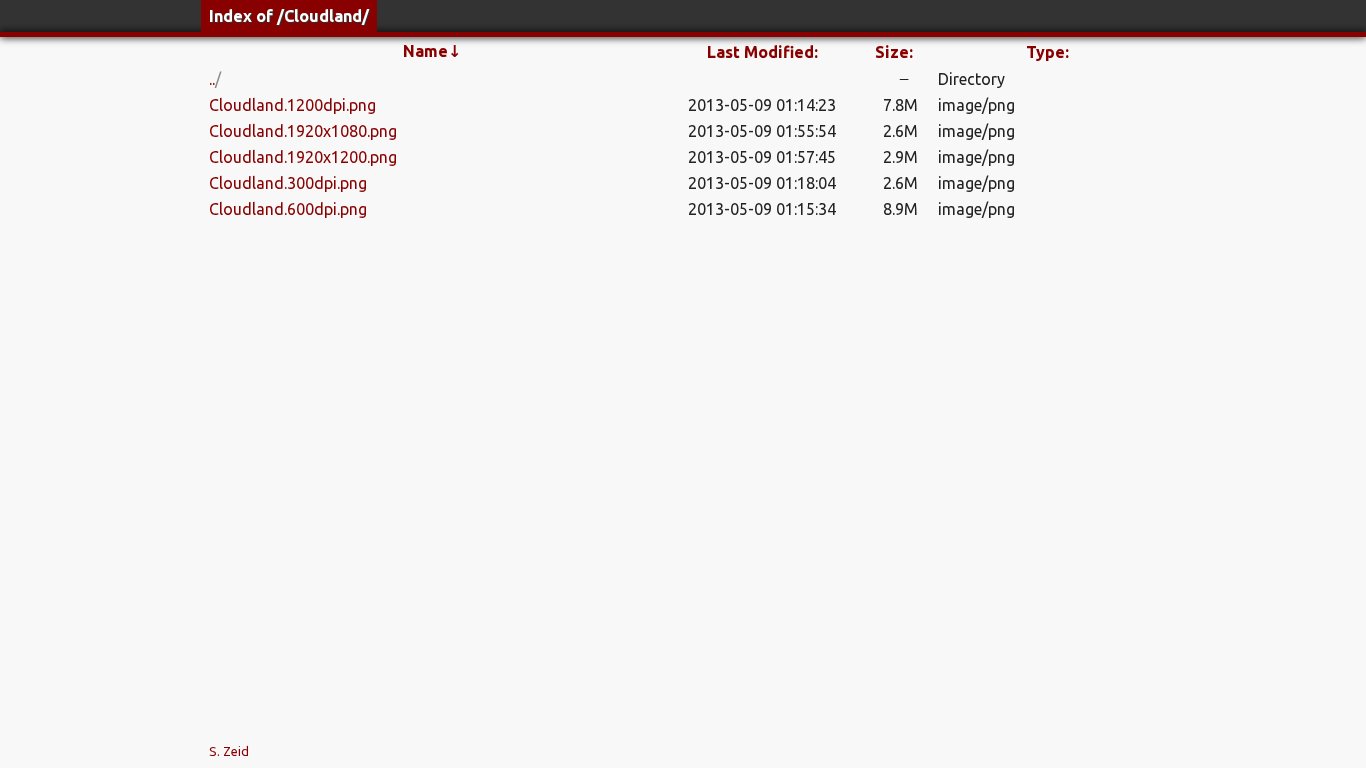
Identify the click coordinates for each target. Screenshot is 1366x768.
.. (212, 79)
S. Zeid (229, 751)
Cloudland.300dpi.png (288, 183)
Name (432, 51)
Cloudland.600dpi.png (288, 209)
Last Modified (762, 52)
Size (894, 52)
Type (1047, 52)
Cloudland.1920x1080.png (303, 131)
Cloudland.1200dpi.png (292, 105)
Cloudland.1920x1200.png (303, 157)
